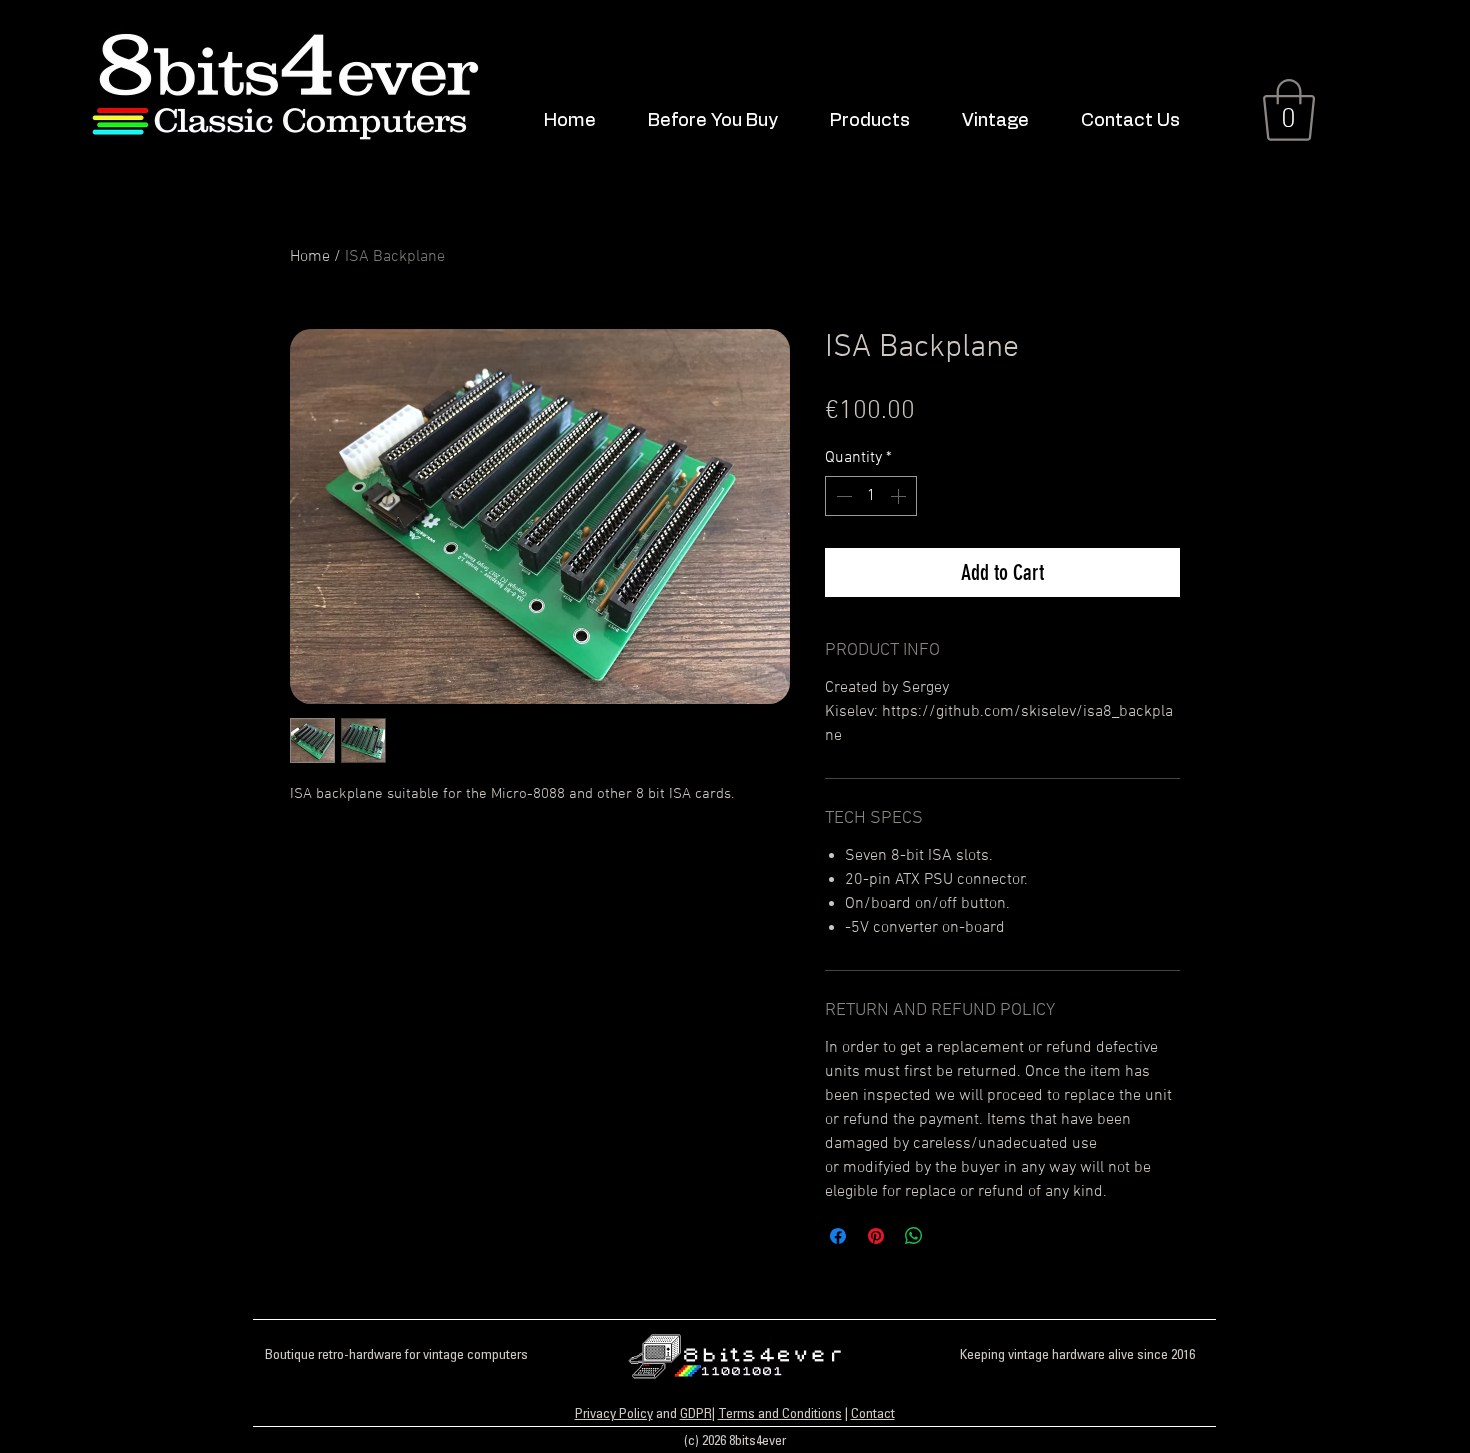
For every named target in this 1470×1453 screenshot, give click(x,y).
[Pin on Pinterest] (876, 1236)
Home (310, 257)
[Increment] (900, 496)
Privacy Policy (614, 1415)
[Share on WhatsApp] (914, 1236)
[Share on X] (952, 1236)
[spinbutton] (871, 496)
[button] (881, 121)
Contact (873, 1415)
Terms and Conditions (780, 1415)
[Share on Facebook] (838, 1236)
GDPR (696, 1415)
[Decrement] (842, 496)
